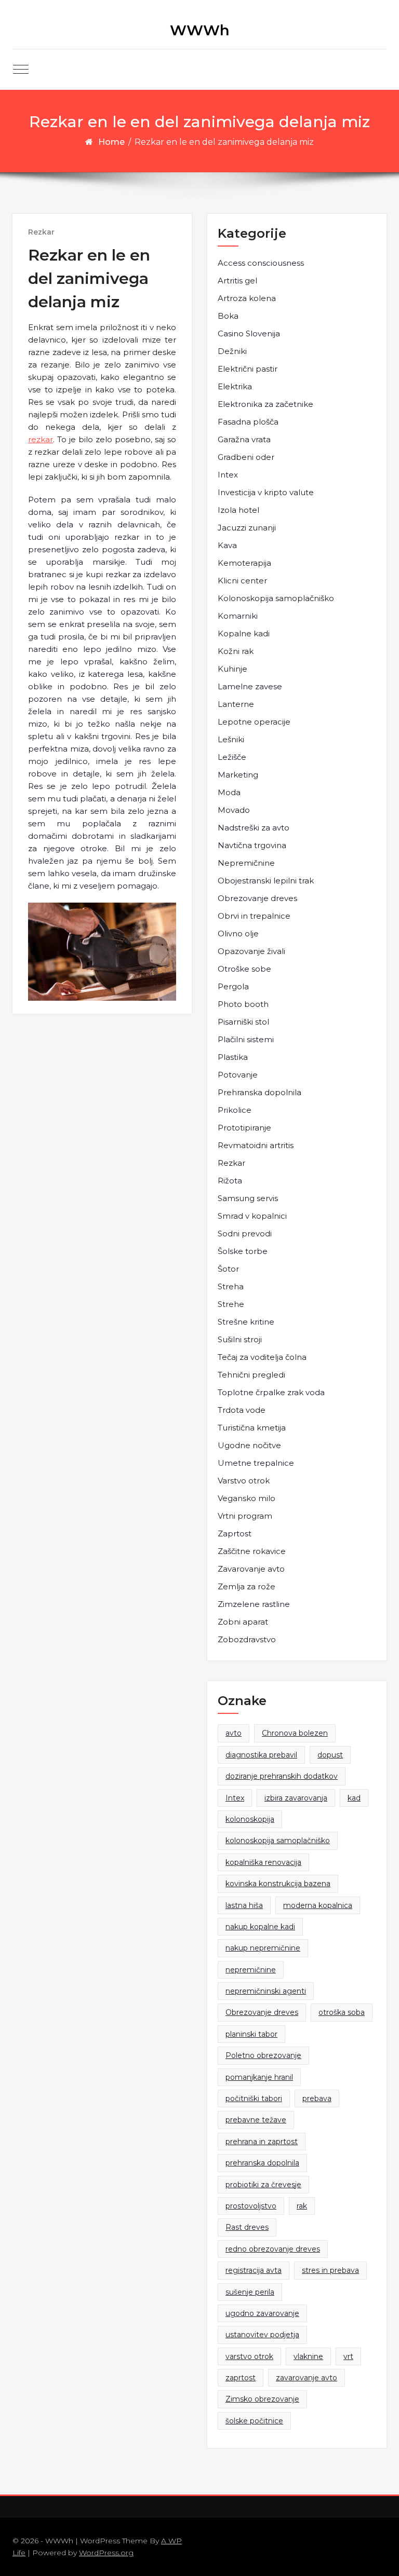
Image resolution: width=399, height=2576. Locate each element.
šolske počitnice (254, 2421)
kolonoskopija (250, 1819)
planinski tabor (251, 2034)
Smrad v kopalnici (252, 1216)
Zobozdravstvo (247, 1639)
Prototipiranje (244, 1128)
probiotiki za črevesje (263, 2185)
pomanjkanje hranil (259, 2077)
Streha (231, 1286)
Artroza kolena (247, 298)
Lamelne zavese (250, 686)
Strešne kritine (246, 1322)
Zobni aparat (243, 1622)
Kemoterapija (244, 563)
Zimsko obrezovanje (262, 2399)
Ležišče (232, 757)
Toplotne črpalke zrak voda (271, 1392)
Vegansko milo (247, 1498)
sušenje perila (250, 2292)
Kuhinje (232, 669)
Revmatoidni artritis (256, 1145)
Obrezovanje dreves (257, 898)
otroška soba (342, 2012)
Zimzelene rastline (254, 1604)
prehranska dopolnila (262, 2163)
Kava (227, 545)
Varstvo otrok (244, 1481)
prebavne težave (256, 2120)
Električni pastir (248, 369)
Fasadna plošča (248, 422)
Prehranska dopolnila (260, 1092)
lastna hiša (244, 1905)
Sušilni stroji (240, 1339)
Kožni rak (236, 651)
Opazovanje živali (251, 951)
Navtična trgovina (252, 845)
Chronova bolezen (295, 1733)
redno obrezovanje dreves (273, 2249)
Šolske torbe (243, 1251)
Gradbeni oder (246, 457)
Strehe (231, 1304)
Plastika (233, 1057)
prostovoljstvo (251, 2206)
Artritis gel (237, 281)
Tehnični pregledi (251, 1375)
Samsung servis (248, 1198)
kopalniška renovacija (263, 1862)
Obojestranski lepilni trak (266, 881)
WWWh (200, 30)
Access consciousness (261, 263)
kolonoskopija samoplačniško (278, 1841)
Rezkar (41, 232)
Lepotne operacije (254, 722)
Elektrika (235, 386)
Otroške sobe (244, 969)
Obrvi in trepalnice (254, 916)
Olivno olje (238, 933)
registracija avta (254, 2270)
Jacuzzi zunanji (247, 528)
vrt (348, 2356)
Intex (228, 475)
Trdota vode (242, 1410)
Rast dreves (247, 2227)
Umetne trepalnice (256, 1463)
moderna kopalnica (318, 1905)
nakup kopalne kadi (260, 1927)
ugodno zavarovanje (262, 2313)
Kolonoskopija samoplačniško (276, 598)
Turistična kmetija (252, 1428)
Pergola (233, 986)
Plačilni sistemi (246, 1039)
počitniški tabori (254, 2098)
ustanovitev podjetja (262, 2335)
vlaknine (308, 2356)
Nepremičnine (246, 863)
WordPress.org (106, 2553)
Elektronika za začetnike (265, 404)
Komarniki (238, 616)
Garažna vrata (244, 439)
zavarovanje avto (307, 2378)
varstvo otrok (249, 2356)
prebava (317, 2098)
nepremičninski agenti (266, 1991)
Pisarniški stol (243, 1022)
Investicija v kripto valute (266, 492)
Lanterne (236, 704)
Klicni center (242, 581)
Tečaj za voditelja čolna (262, 1357)
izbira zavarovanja (296, 1798)
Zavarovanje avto (251, 1569)
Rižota (230, 1181)
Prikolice (235, 1110)
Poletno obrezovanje (263, 2055)
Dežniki (232, 351)
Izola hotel (238, 510)
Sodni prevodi (245, 1234)
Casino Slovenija (249, 333)
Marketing (238, 775)
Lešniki (231, 739)
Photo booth (243, 1004)
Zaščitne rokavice (252, 1551)
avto (234, 1733)
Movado (234, 810)
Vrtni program (245, 1516)
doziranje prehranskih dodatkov (282, 1776)
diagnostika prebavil (261, 1755)
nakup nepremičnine (263, 1948)
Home (111, 142)
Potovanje (238, 1075)
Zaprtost (235, 1534)
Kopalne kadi (244, 633)
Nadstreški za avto (254, 828)
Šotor (228, 1269)
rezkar (41, 439)
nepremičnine (251, 1970)
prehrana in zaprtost (262, 2142)
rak (302, 2206)
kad (354, 1798)
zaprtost (241, 2378)
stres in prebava (330, 2270)
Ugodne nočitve (249, 1445)
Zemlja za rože (247, 1586)
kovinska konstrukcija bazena (278, 1884)
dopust (330, 1755)
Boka (228, 316)
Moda (229, 792)
